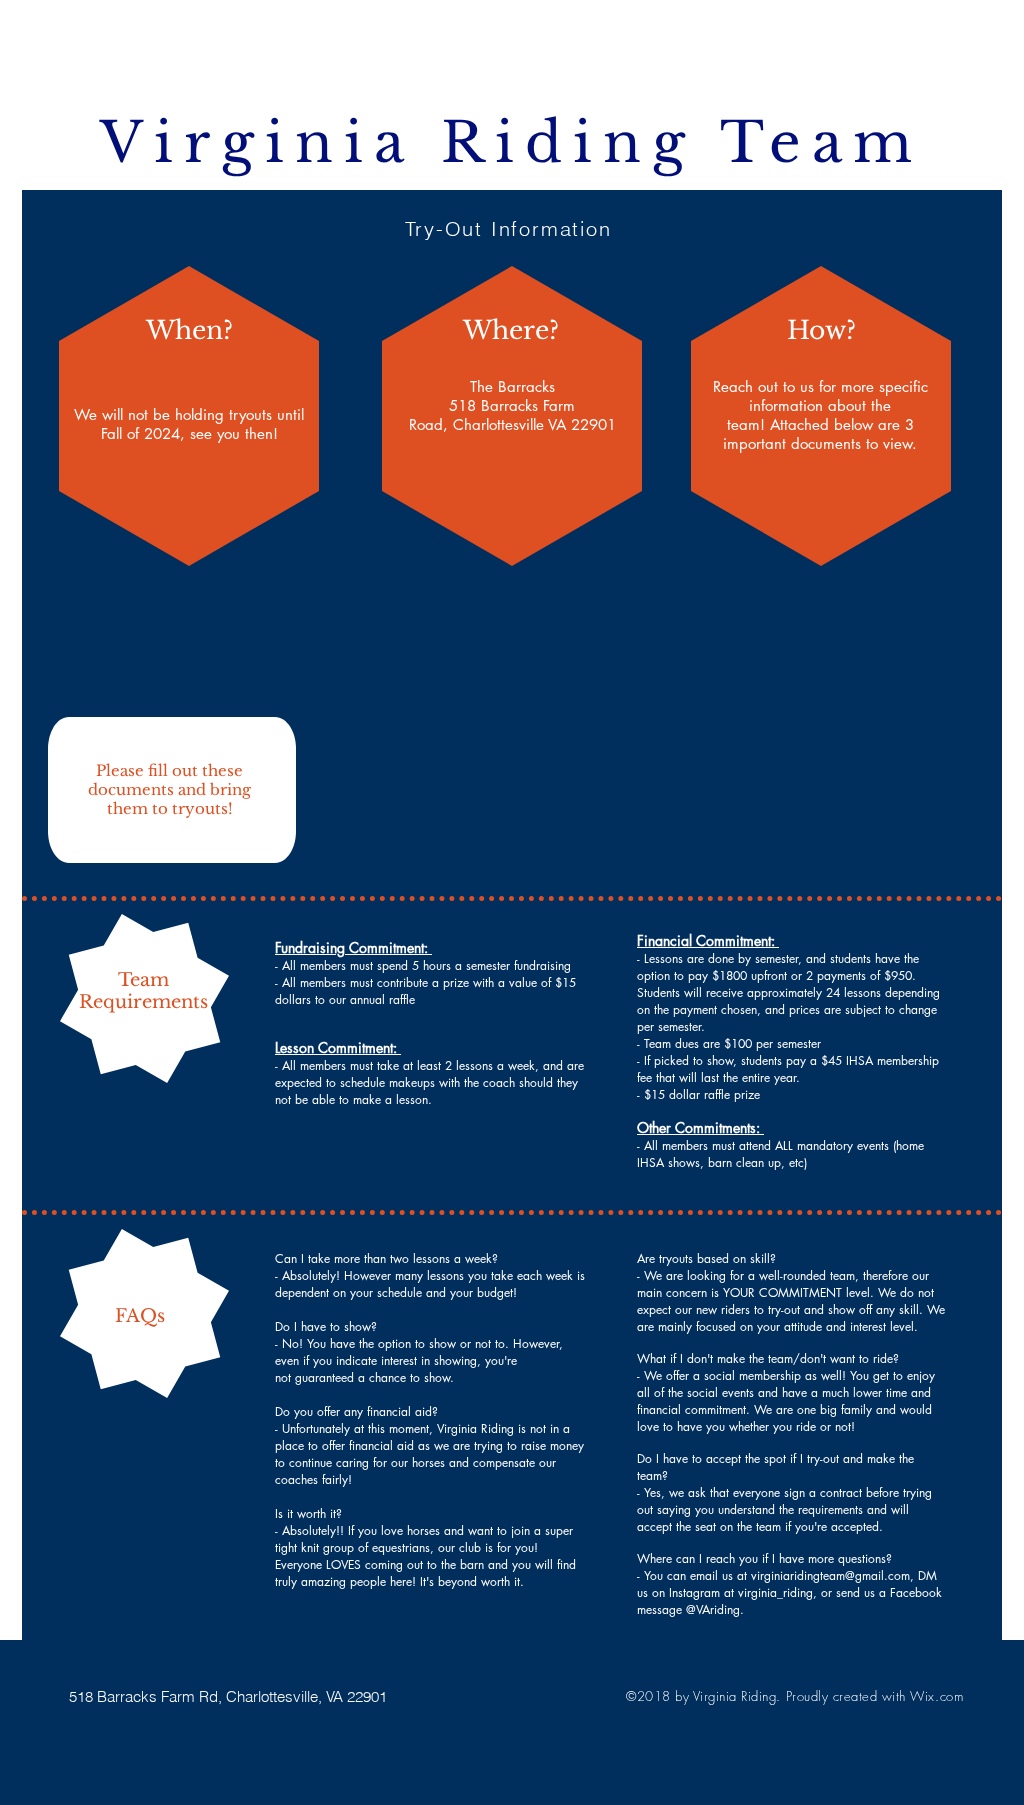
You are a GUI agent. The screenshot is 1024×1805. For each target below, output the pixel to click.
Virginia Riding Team (511, 143)
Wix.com (936, 1696)
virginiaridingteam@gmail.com (830, 1575)
